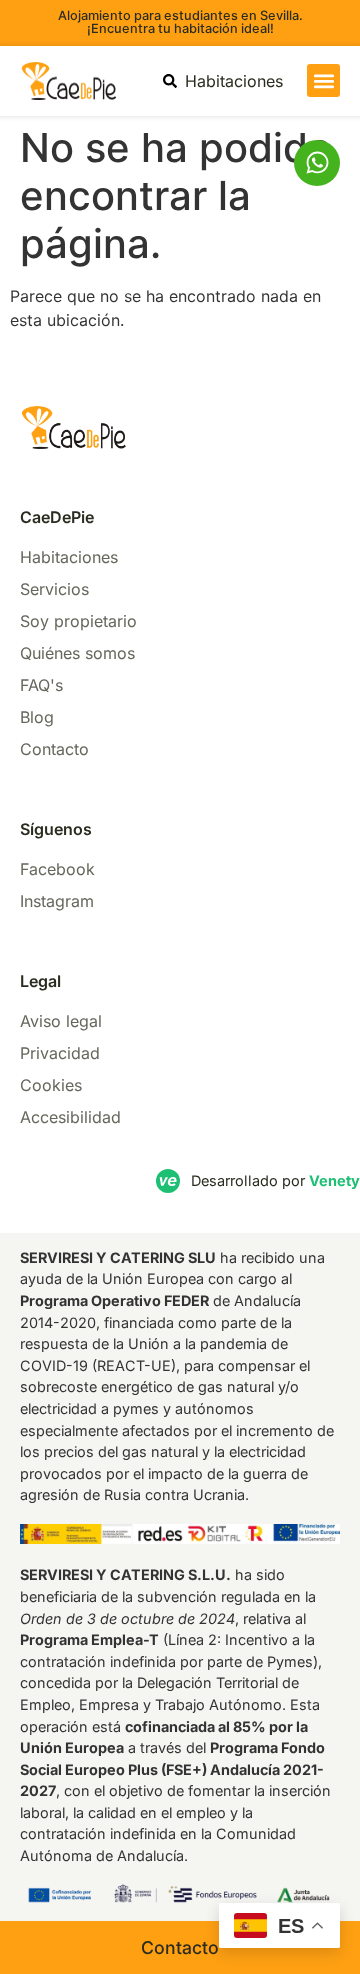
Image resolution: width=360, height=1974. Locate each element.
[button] (323, 80)
